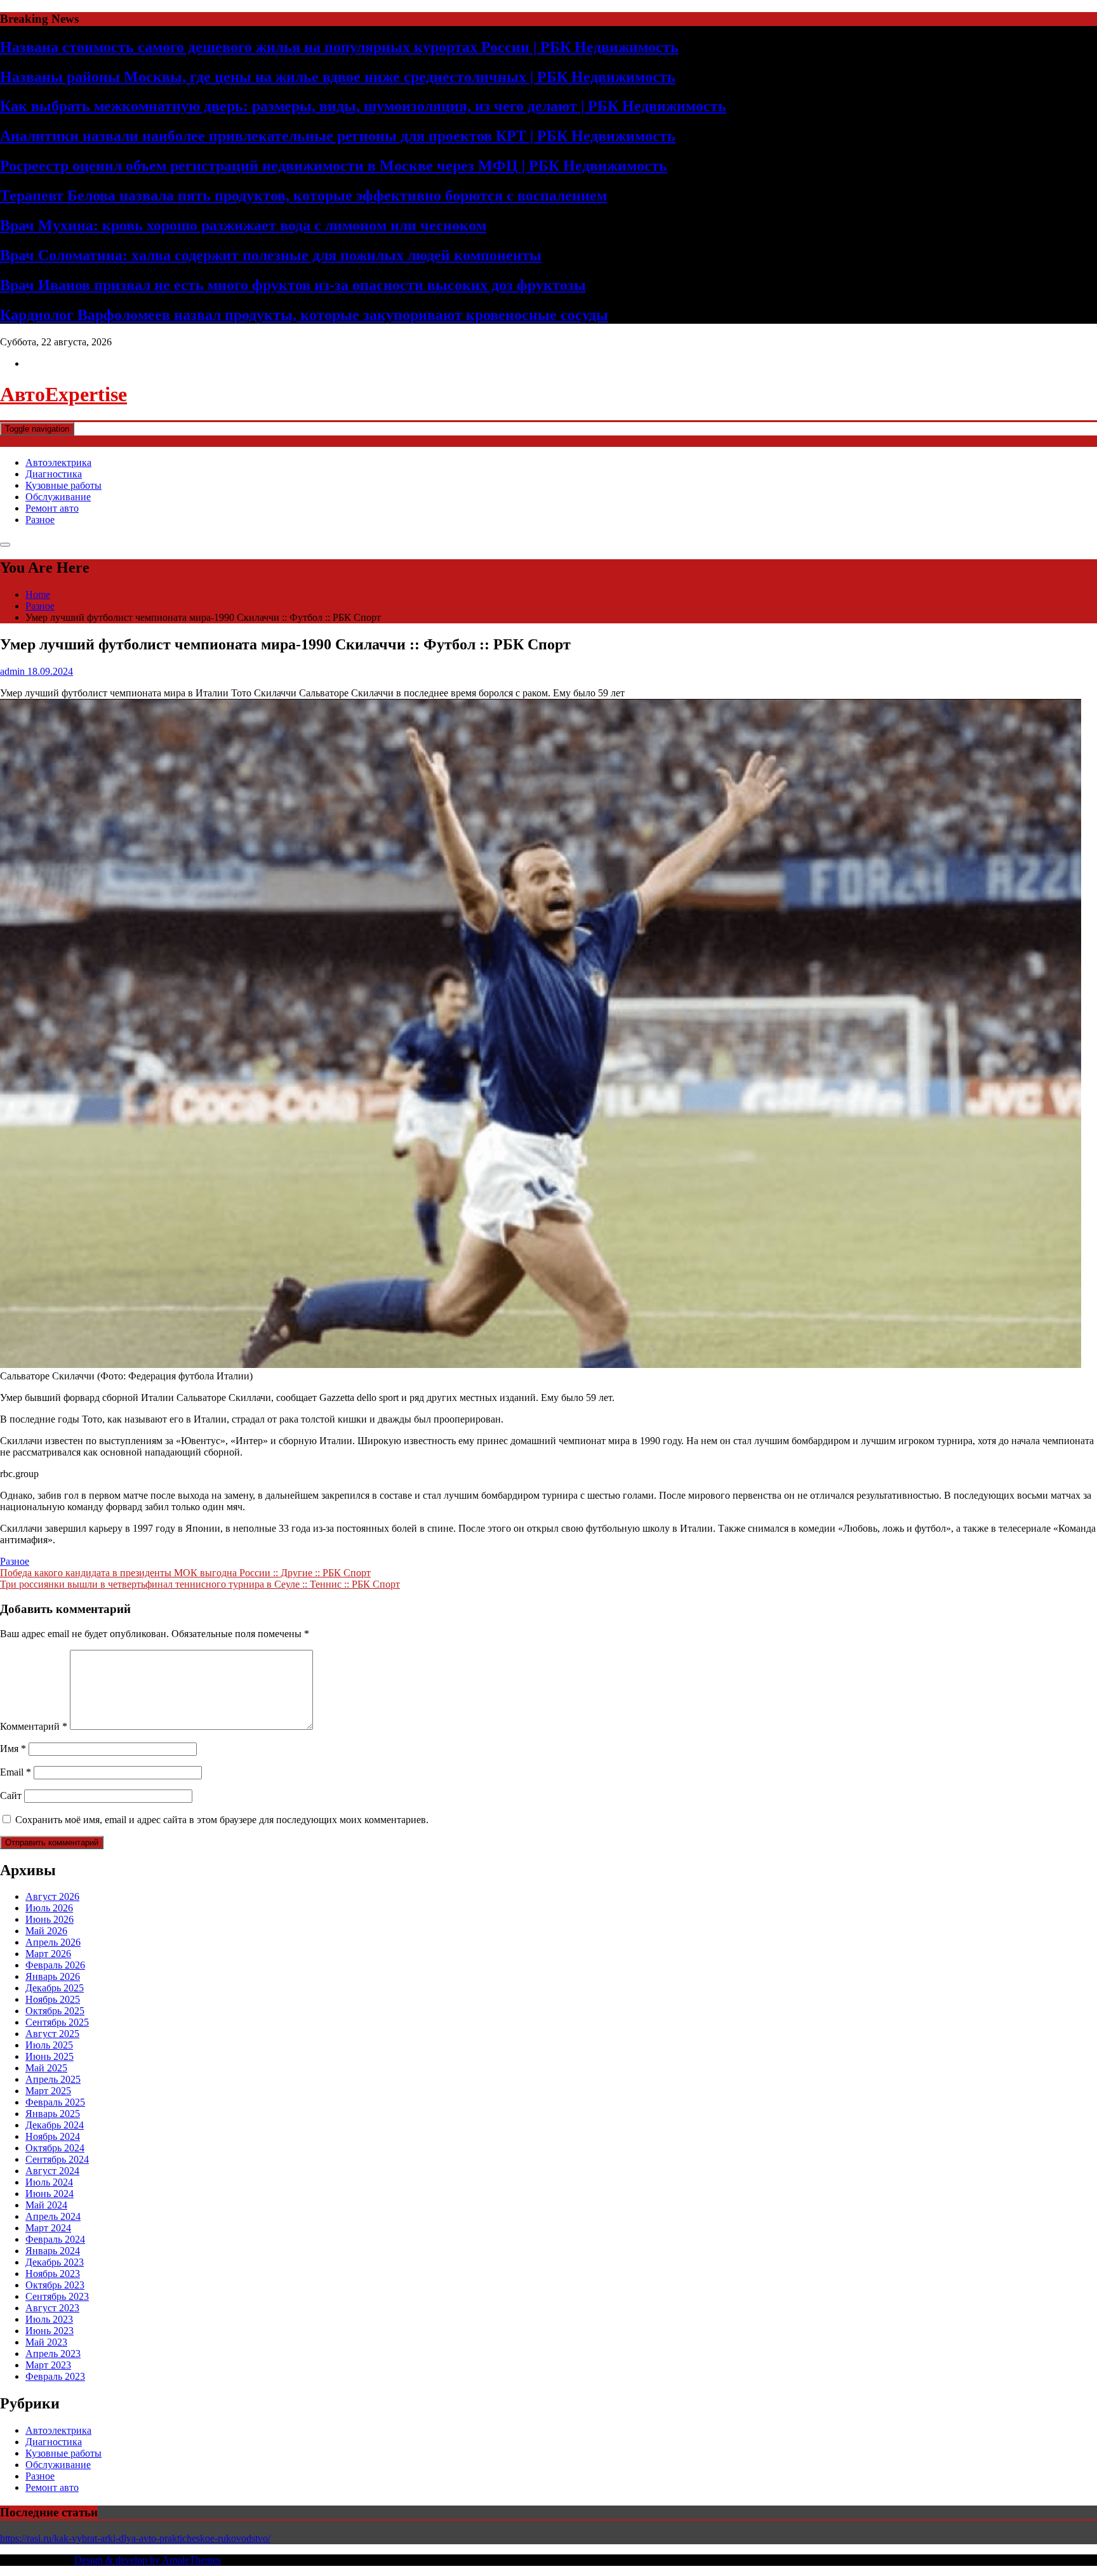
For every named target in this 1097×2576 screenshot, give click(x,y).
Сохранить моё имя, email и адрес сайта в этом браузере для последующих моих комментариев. (222, 1820)
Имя (13, 1749)
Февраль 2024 (55, 2239)
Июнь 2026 (50, 1919)
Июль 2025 (49, 2045)
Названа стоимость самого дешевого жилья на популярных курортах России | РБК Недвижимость (339, 47)
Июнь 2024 (50, 2194)
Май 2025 (46, 2068)
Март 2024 (48, 2228)
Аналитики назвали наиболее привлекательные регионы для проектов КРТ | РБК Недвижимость (338, 136)
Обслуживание (58, 497)
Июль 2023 (49, 2319)
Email (16, 1772)
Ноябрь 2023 (53, 2274)
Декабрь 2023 (55, 2262)
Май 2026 (46, 1931)
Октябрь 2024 (55, 2148)
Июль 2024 (49, 2182)
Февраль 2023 (55, 2376)
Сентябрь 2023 (57, 2296)
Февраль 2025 (55, 2102)
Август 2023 (52, 2308)
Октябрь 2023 (55, 2285)
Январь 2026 (53, 1976)
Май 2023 (46, 2342)
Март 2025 (48, 2091)
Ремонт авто (52, 508)
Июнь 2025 (50, 2056)
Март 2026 (48, 1954)
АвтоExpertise (63, 394)
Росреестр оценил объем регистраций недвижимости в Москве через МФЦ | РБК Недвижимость (334, 166)
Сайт (11, 1796)
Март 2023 (48, 2365)
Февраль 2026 (55, 1965)
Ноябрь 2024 (53, 2136)
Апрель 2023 (53, 2354)
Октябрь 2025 (55, 2011)
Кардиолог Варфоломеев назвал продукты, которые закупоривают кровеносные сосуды (304, 315)
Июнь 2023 (50, 2331)
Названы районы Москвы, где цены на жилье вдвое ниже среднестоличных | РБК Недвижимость (338, 77)
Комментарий (34, 1726)
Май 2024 (46, 2205)
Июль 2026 (49, 1908)
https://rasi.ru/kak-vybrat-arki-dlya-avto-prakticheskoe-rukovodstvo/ (135, 2538)
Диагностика (54, 474)
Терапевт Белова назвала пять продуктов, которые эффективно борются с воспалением (303, 196)
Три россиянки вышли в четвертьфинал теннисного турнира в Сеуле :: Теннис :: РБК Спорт (200, 1584)
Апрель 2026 (53, 1942)
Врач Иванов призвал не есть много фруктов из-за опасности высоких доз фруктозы (293, 285)
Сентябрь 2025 (57, 2022)
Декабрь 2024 (55, 2125)
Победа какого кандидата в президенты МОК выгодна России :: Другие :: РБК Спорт (185, 1573)
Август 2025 (52, 2034)
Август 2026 (52, 1896)
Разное (40, 520)
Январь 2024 (53, 2251)
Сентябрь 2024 (57, 2159)
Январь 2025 (53, 2114)
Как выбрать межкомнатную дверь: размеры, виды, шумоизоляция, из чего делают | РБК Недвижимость (363, 106)
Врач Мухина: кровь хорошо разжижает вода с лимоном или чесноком (243, 225)
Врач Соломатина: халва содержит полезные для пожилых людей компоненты (271, 255)
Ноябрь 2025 (53, 1999)
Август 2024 (52, 2171)
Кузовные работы (63, 485)
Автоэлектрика (58, 462)
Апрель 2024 (53, 2216)
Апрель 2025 (53, 2079)
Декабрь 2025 (55, 1988)
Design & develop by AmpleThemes (148, 2560)
